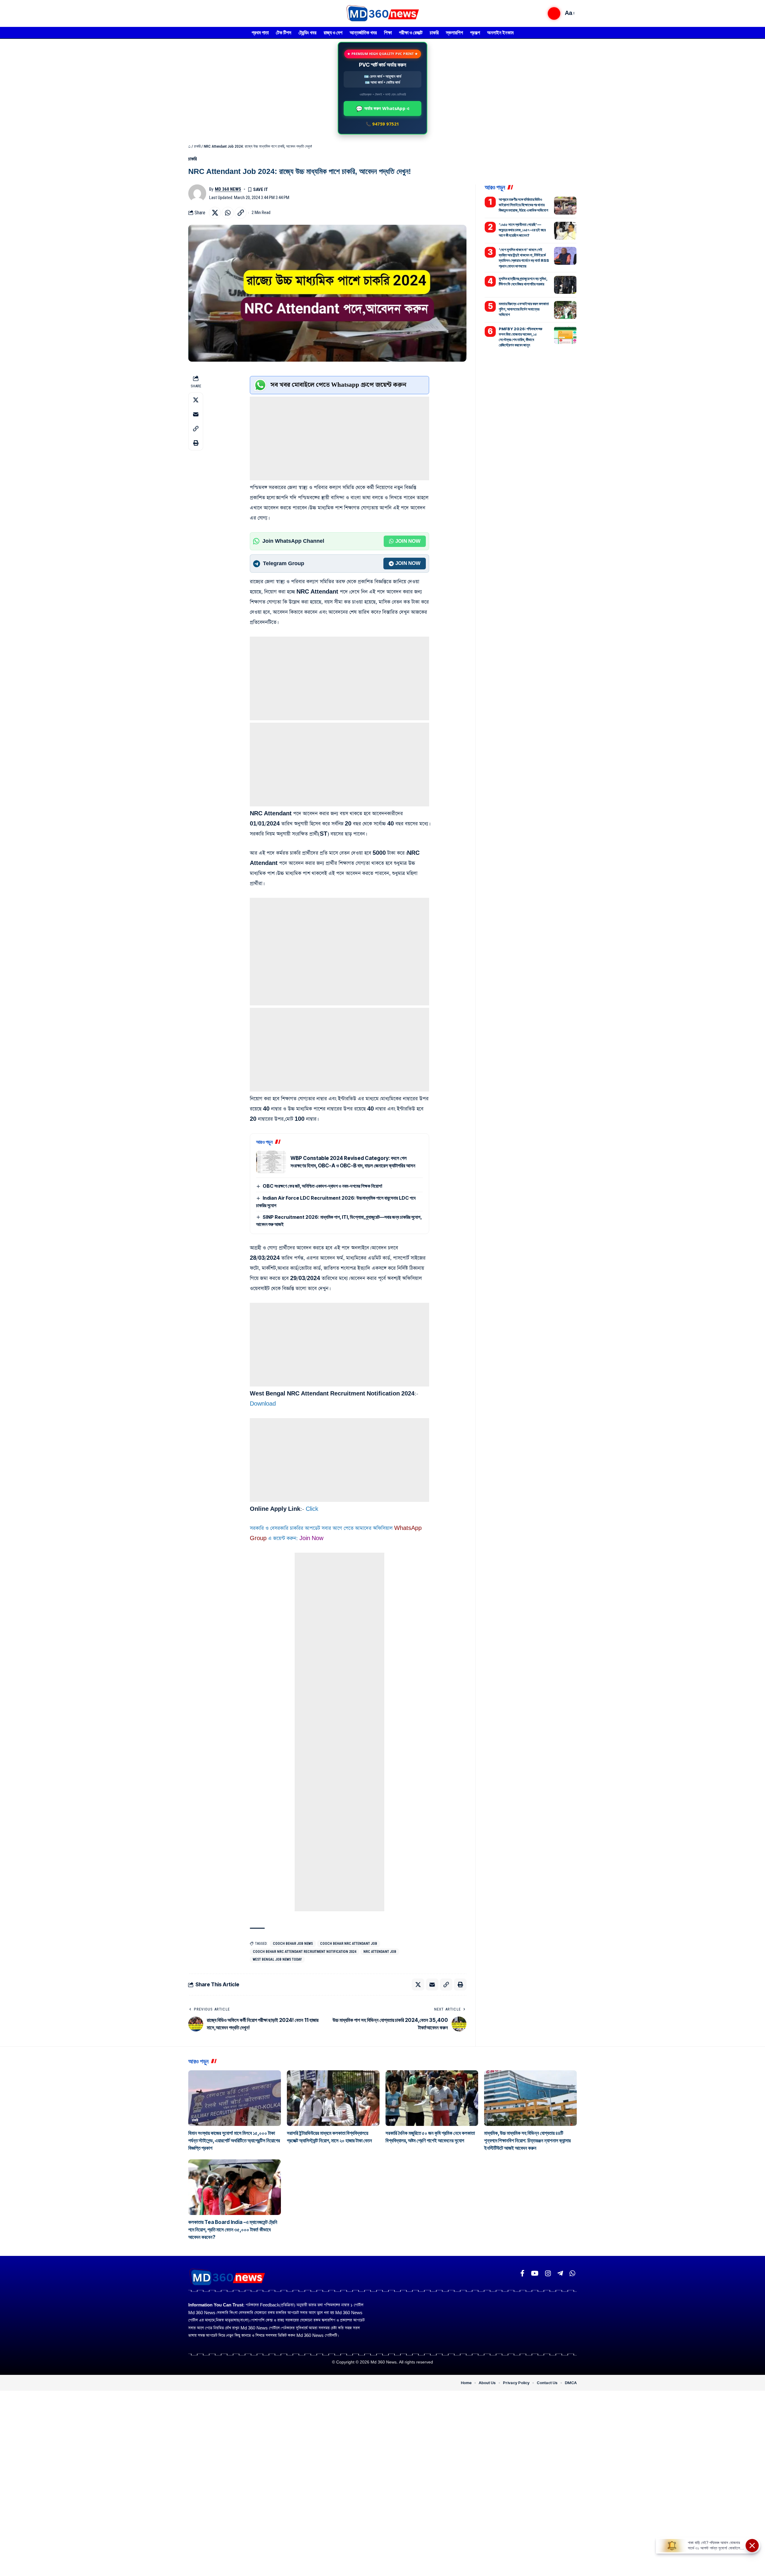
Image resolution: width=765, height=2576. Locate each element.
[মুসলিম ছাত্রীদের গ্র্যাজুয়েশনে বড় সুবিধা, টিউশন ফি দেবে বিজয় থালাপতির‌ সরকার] (565, 285)
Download (263, 1404)
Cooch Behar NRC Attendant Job (349, 1944)
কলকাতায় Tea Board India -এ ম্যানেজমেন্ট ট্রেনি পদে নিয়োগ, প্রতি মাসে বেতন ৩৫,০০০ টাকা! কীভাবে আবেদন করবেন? (233, 2230)
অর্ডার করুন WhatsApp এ (383, 108)
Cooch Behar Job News (293, 1944)
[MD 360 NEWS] (382, 13)
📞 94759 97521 (382, 124)
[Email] (196, 414)
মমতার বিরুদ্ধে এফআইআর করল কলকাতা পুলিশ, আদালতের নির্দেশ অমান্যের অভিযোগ (524, 309)
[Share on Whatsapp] (228, 213)
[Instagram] (548, 2273)
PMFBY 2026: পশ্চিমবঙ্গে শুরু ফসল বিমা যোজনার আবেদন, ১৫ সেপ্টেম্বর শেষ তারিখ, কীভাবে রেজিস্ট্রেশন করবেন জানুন (521, 337)
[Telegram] (560, 2273)
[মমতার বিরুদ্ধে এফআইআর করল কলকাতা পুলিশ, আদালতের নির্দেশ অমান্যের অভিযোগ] (565, 310)
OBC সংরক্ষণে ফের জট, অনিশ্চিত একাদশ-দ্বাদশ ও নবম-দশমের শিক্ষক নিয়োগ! (323, 1186)
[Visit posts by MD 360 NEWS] (197, 193)
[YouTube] (535, 2273)
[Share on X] (215, 213)
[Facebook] (522, 2273)
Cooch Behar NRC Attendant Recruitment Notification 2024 (305, 1952)
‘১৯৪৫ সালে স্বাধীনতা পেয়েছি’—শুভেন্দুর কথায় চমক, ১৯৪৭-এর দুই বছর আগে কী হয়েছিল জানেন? (522, 230)
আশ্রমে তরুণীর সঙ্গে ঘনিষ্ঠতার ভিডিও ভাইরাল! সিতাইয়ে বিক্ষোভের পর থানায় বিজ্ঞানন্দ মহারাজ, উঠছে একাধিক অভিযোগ (523, 205)
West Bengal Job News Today (277, 1959)
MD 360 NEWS (228, 189)
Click (312, 1509)
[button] (554, 13)
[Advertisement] (339, 438)
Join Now (408, 541)
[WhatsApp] (572, 2273)
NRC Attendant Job (380, 1952)
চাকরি (197, 146)
